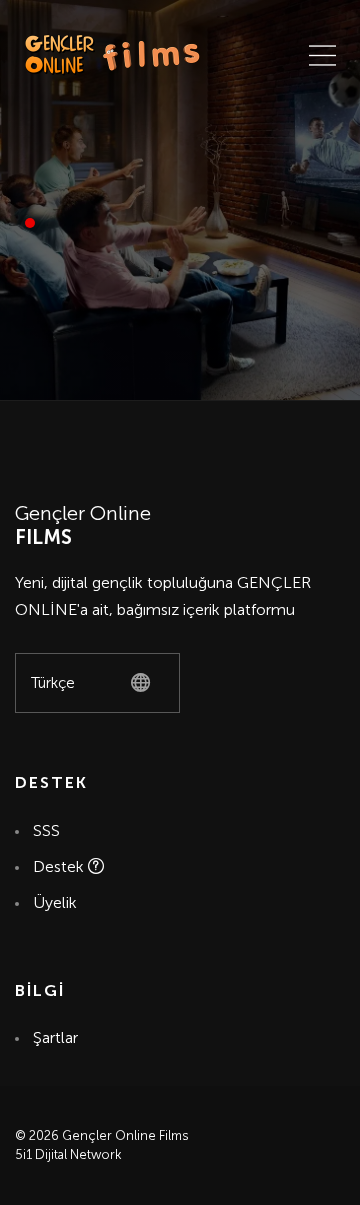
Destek (60, 866)
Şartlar (54, 1037)
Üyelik (55, 902)
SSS (46, 830)
